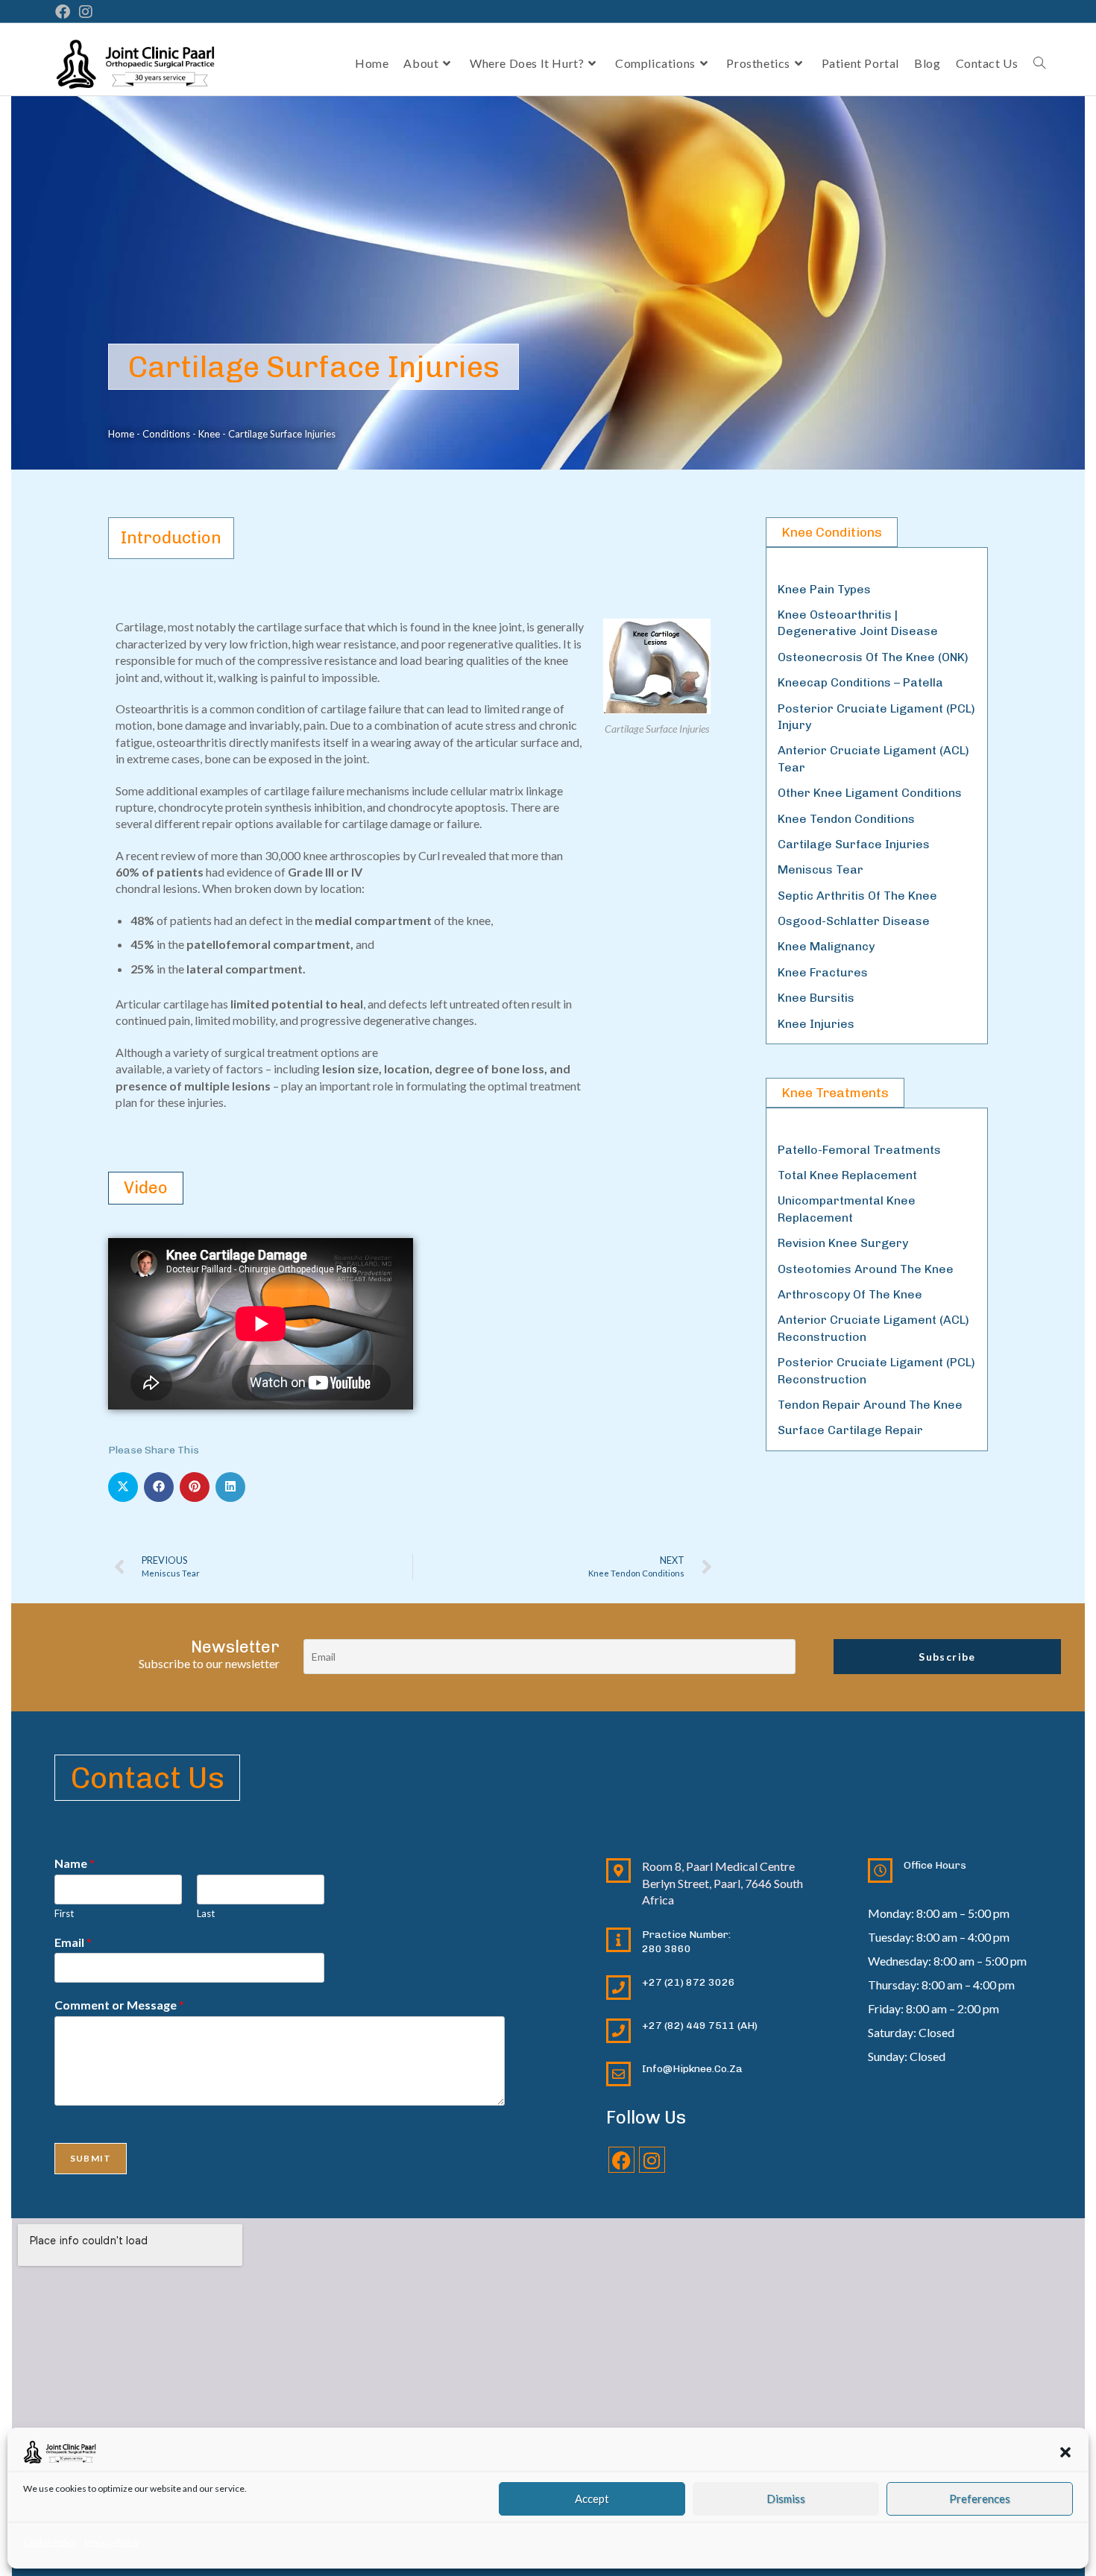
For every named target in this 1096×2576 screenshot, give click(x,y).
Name (75, 1863)
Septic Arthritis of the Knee (857, 896)
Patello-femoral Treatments (859, 1150)
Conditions (166, 434)
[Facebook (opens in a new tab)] (65, 12)
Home (121, 434)
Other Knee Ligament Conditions (870, 793)
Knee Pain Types (824, 589)
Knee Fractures (823, 972)
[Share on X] (123, 1487)
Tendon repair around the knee (870, 1405)
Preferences (980, 2498)
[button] (1065, 2452)
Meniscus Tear (821, 869)
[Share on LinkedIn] (230, 1487)
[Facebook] (621, 2160)
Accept (592, 2498)
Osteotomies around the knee (866, 1269)
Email (73, 1942)
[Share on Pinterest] (195, 1487)
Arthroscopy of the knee (850, 1294)
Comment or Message (119, 2005)
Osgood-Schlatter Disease (854, 921)
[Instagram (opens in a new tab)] (86, 12)
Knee (209, 434)
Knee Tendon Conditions (846, 819)
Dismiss (786, 2498)
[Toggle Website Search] (1039, 63)
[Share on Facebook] (159, 1487)
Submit (91, 2158)
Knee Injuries (816, 1024)
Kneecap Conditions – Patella (860, 682)
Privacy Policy (111, 2542)
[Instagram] (652, 2160)
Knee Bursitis (816, 998)
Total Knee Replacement (847, 1175)
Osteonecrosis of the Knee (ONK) (873, 657)
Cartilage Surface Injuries (854, 844)
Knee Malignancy (826, 946)
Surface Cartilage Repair (850, 1430)
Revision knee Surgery (843, 1243)
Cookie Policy (50, 2542)
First (64, 1913)
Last (206, 1913)
